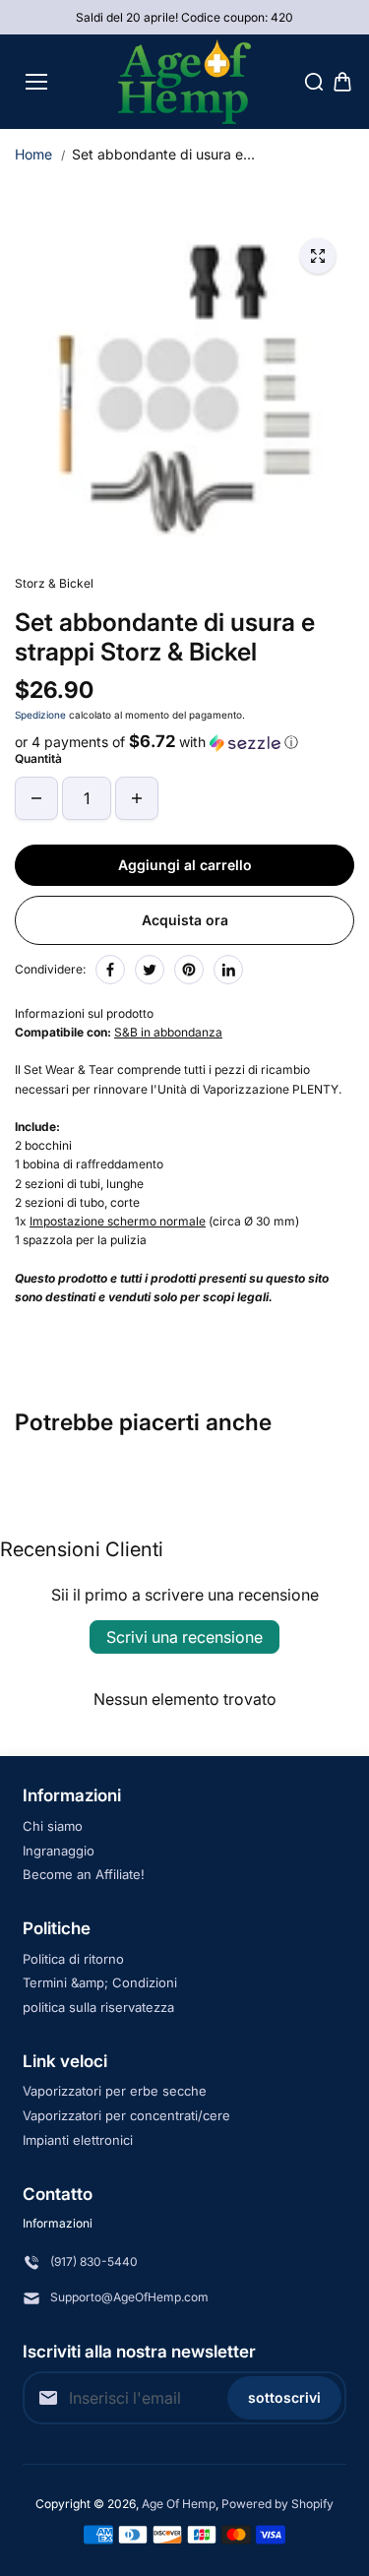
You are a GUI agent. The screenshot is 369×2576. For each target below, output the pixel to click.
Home (33, 154)
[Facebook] (110, 970)
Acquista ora (185, 920)
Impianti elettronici (78, 2140)
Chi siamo (53, 1826)
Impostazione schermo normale (118, 1221)
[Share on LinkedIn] (228, 970)
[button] (184, 742)
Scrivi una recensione (184, 1637)
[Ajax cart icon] (342, 82)
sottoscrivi (284, 2397)
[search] (314, 82)
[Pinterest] (189, 970)
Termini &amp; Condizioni (100, 1982)
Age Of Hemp (179, 2504)
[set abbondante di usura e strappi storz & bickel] (318, 256)
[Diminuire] (36, 798)
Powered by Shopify (277, 2504)
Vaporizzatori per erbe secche (115, 2091)
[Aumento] (137, 798)
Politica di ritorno (73, 1959)
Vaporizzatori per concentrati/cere (126, 2115)
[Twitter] (150, 970)
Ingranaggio (59, 1851)
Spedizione (40, 715)
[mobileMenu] (36, 82)
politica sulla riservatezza (98, 2007)
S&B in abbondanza (168, 1032)
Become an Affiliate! (84, 1874)
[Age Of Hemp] (184, 82)
